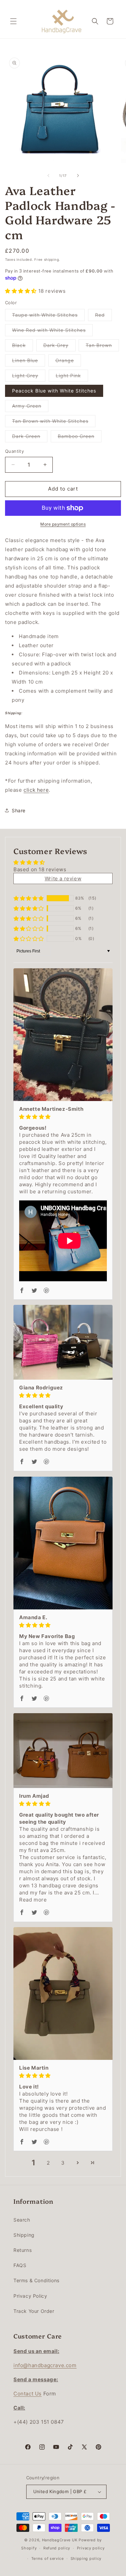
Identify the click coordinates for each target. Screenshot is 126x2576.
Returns (23, 2250)
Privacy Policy (30, 2296)
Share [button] (19, 810)
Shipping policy (86, 2558)
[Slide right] (78, 176)
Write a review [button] (63, 878)
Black (23, 347)
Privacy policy (91, 2548)
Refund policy (57, 2548)
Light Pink (72, 377)
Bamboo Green (80, 438)
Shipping (24, 2235)
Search (22, 2220)
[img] (63, 1117)
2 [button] (48, 2163)
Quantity (14, 451)
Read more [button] (33, 1900)
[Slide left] (48, 176)
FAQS (20, 2265)
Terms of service (48, 2558)
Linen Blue (29, 362)
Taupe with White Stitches (48, 316)
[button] (13, 21)
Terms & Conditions (36, 2280)
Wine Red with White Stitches (52, 332)
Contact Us (28, 2394)
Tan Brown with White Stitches (54, 422)
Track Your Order (34, 2311)
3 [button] (63, 2163)
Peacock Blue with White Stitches (54, 391)
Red (103, 316)
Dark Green (30, 438)
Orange (68, 362)
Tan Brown (102, 347)
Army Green (30, 407)
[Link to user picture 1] (63, 1034)
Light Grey (29, 377)
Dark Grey (59, 347)
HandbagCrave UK (60, 2540)
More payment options (63, 524)
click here (36, 790)
